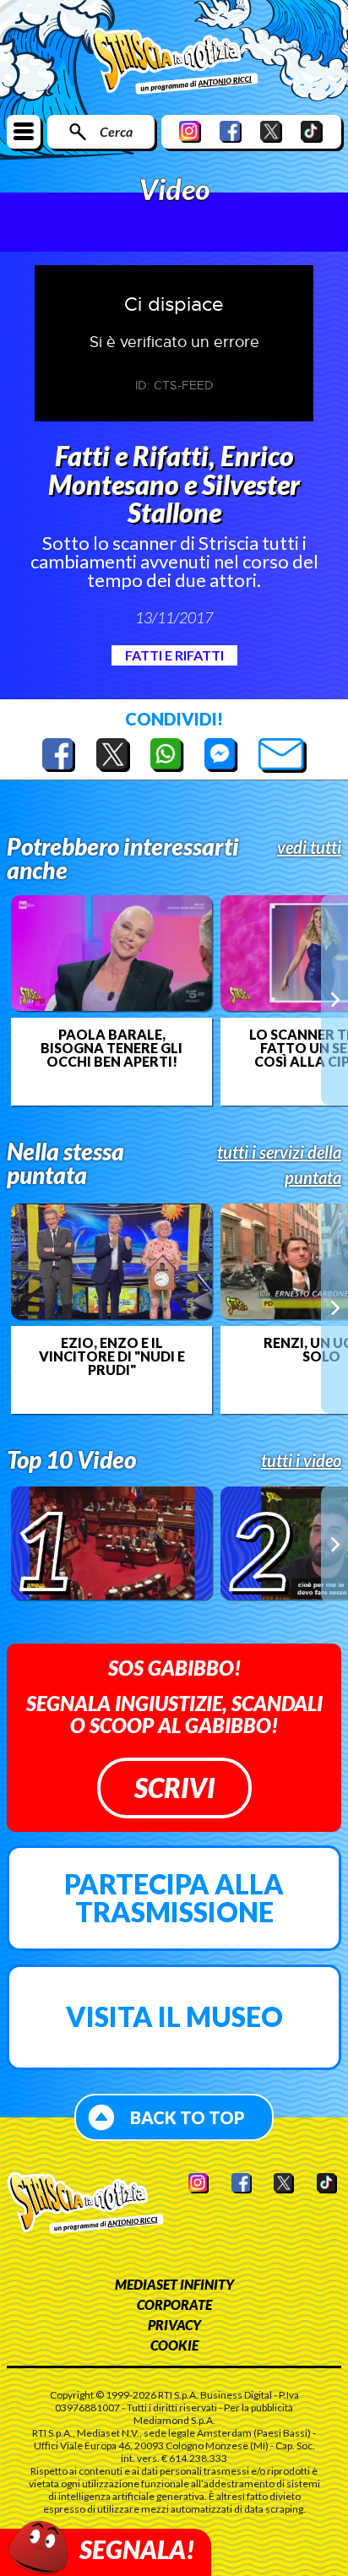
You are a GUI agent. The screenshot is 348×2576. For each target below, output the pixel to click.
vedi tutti (309, 847)
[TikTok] (312, 131)
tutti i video (301, 1460)
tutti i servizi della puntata (279, 1165)
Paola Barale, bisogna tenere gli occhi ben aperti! (111, 1048)
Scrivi (174, 1788)
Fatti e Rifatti (174, 655)
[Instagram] (190, 131)
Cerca (116, 131)
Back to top (188, 2117)
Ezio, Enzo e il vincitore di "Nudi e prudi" (112, 1356)
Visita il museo (174, 2016)
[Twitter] (271, 131)
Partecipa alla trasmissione (174, 1898)
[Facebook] (231, 131)
